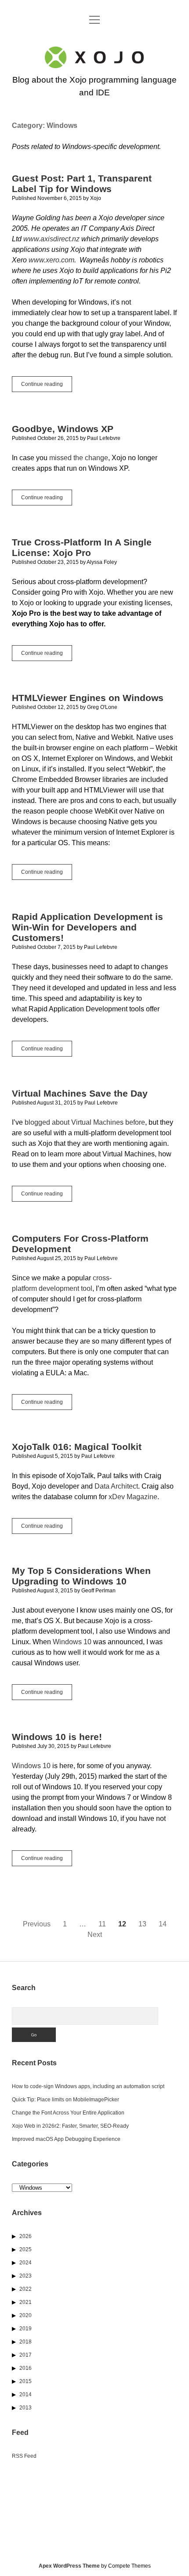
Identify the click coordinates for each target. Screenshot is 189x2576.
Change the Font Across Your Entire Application (68, 2113)
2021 (25, 2302)
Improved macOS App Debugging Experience (66, 2139)
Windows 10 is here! (57, 1737)
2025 (25, 2249)
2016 (25, 2368)
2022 (25, 2289)
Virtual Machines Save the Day (80, 1093)
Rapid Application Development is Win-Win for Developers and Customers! (87, 927)
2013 (25, 2408)
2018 (25, 2342)
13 (142, 1924)
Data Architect (116, 1486)
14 (163, 1924)
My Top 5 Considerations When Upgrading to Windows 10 (81, 1576)
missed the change (79, 458)
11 (102, 1924)
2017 (25, 2355)
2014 (25, 2394)
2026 (25, 2236)
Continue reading (47, 386)
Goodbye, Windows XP (63, 429)
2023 (25, 2276)
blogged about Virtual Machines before (85, 1122)
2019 (25, 2329)
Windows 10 (72, 1642)
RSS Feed (24, 2456)
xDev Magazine (133, 1497)
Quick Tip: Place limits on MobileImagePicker (65, 2100)
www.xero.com (51, 260)
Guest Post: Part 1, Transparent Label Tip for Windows (82, 183)
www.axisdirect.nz (51, 239)
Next (95, 1935)
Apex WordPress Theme (69, 2566)
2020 (25, 2315)
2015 (25, 2381)
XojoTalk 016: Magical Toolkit (77, 1447)
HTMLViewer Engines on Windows (88, 698)
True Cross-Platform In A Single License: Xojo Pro (82, 547)
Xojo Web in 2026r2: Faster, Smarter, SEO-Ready (70, 2126)
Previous (37, 1924)
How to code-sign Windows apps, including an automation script (88, 2086)
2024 (25, 2263)
